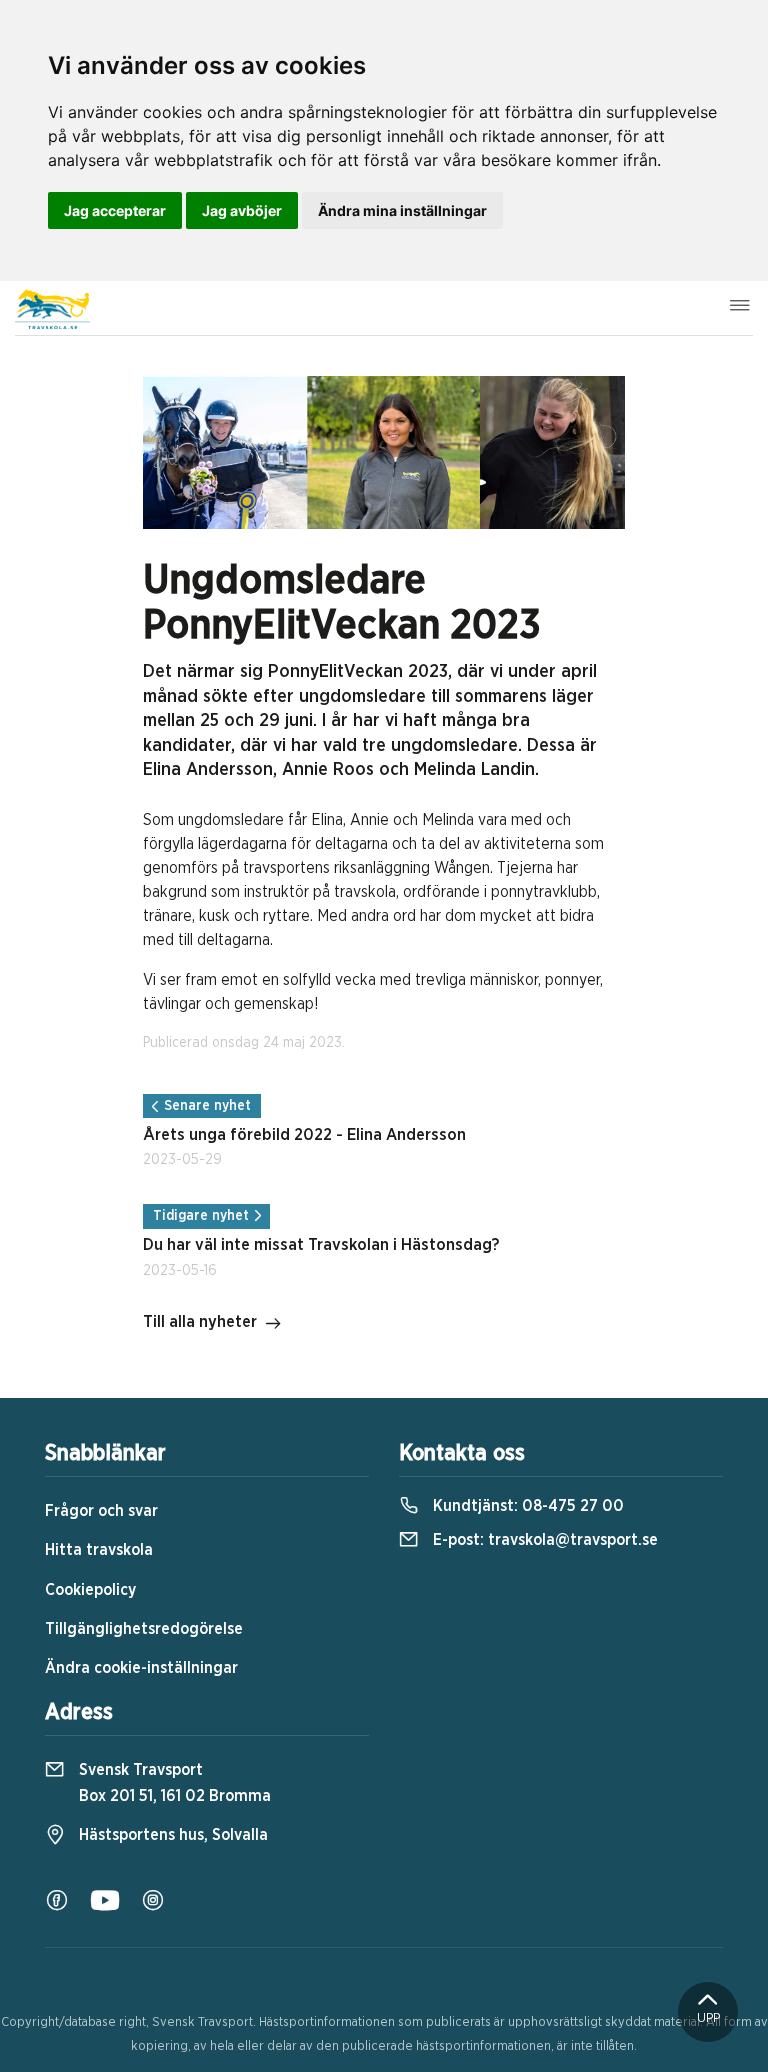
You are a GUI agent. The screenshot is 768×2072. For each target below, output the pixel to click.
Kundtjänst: (526, 1506)
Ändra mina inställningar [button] (402, 210)
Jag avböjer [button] (242, 210)
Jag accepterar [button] (115, 210)
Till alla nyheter (200, 1322)
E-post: (543, 1540)
